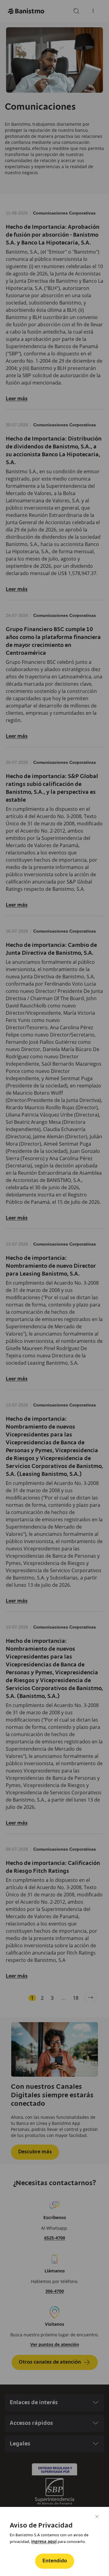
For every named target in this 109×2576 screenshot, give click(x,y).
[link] (44, 2541)
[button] (55, 2561)
